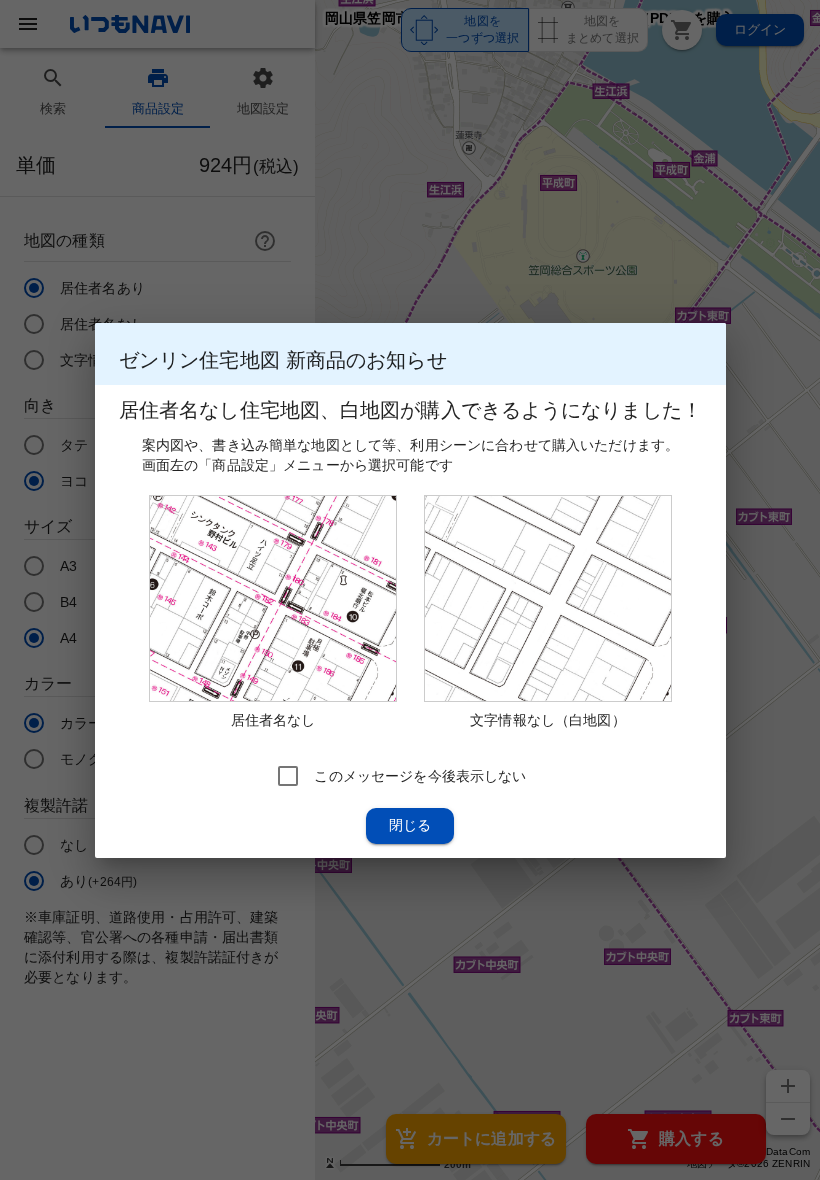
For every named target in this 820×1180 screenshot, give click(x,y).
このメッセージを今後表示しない (420, 775)
